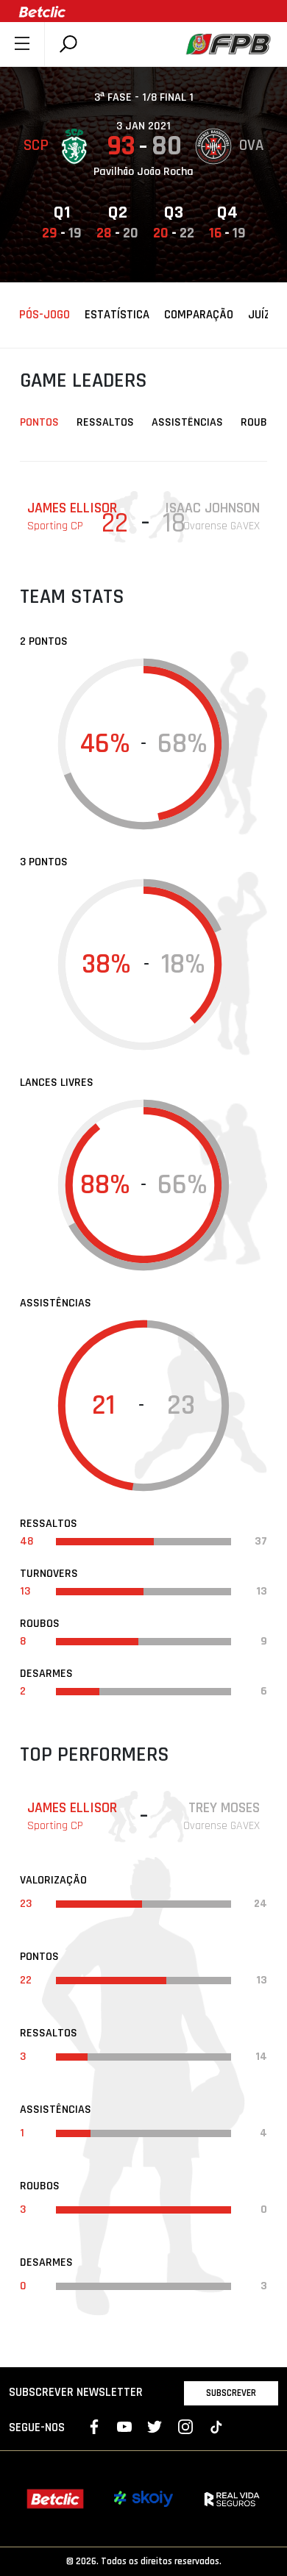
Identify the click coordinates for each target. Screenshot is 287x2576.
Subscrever (231, 2393)
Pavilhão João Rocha (143, 172)
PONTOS (39, 422)
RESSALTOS (105, 422)
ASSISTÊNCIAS (187, 422)
